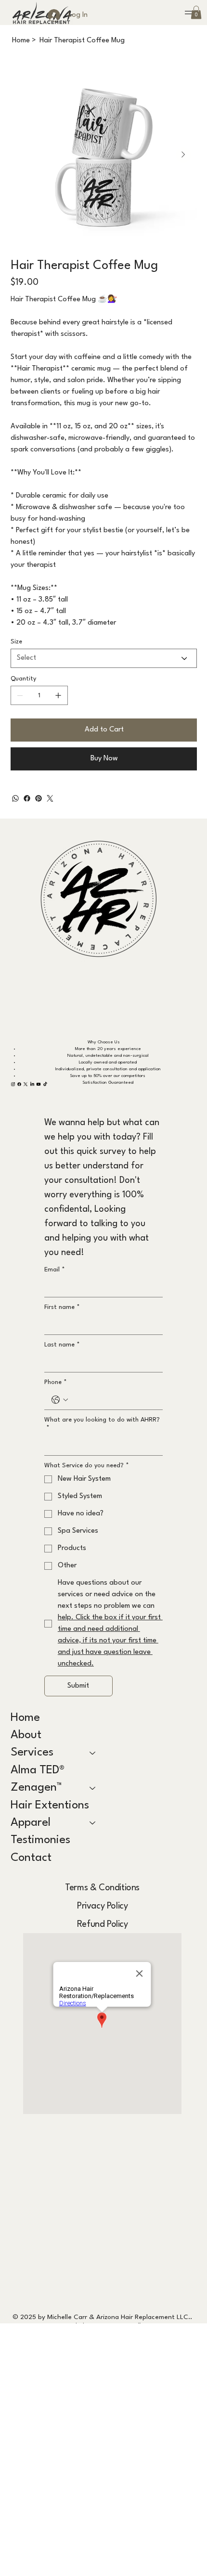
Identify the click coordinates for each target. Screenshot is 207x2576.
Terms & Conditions (102, 1888)
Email (55, 1270)
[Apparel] (93, 1823)
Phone (56, 1382)
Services (32, 1753)
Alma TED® (38, 1770)
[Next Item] (183, 155)
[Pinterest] (39, 798)
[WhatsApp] (15, 798)
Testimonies (40, 1840)
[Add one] (58, 695)
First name (62, 1307)
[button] (196, 12)
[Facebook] (27, 798)
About (26, 1735)
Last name (62, 1345)
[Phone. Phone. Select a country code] (60, 1400)
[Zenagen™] (93, 1788)
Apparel (31, 1823)
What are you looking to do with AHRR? (102, 1424)
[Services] (93, 1753)
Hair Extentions (50, 1806)
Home (25, 1718)
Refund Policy (103, 1924)
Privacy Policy (102, 1906)
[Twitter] (50, 798)
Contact (31, 1858)
